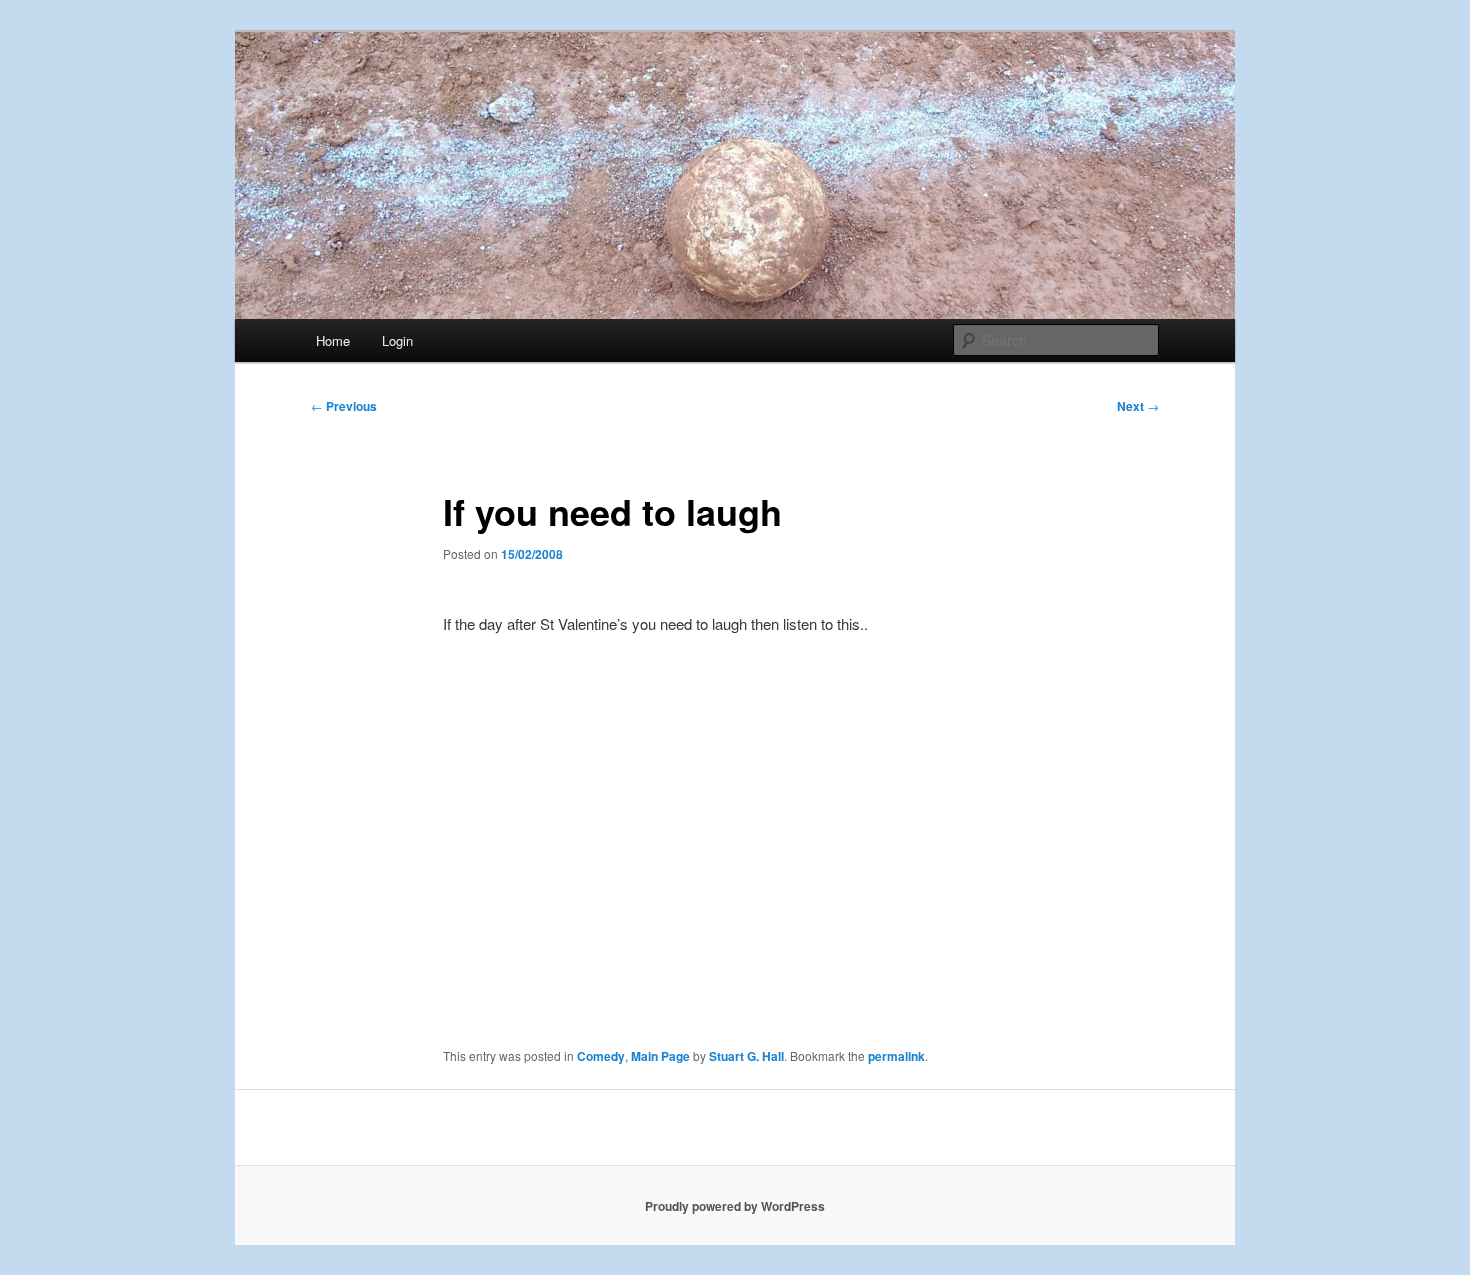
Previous (344, 406)
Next (1138, 406)
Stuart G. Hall (746, 1056)
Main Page (660, 1056)
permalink (896, 1056)
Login (397, 340)
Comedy (601, 1056)
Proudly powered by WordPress (735, 1206)
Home (333, 340)
